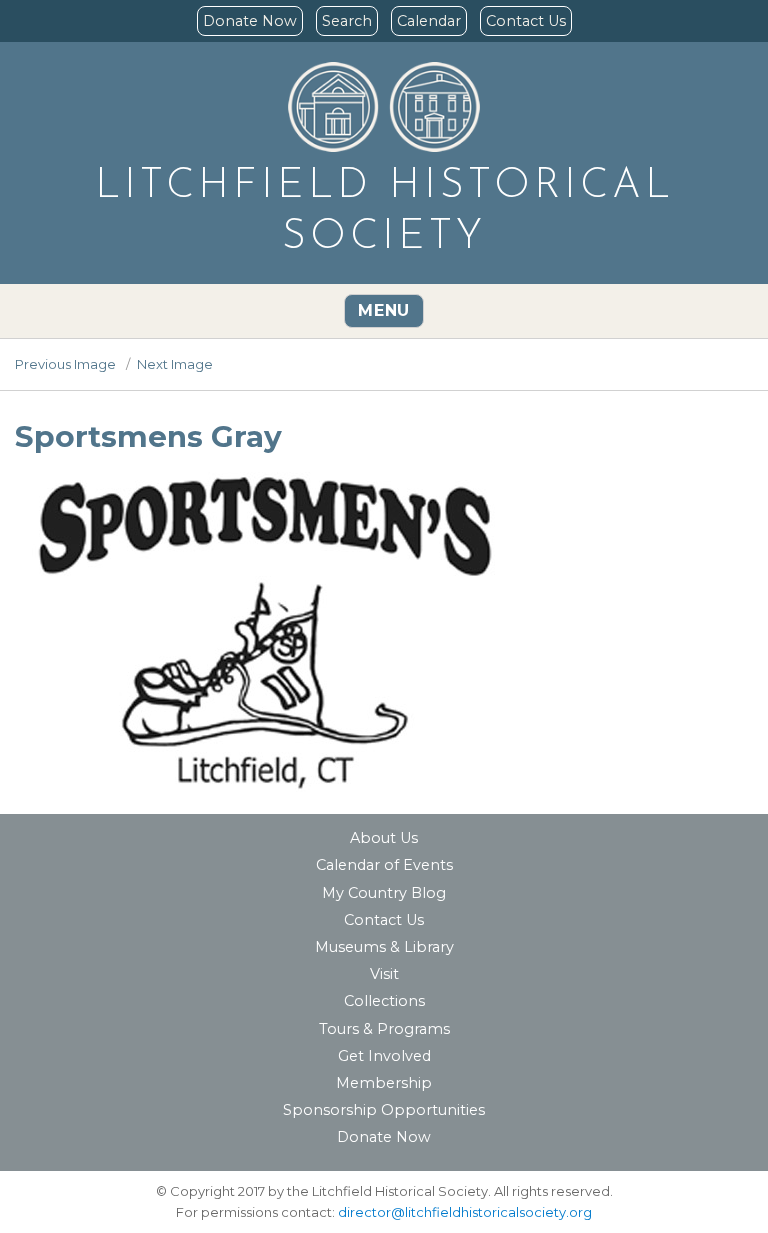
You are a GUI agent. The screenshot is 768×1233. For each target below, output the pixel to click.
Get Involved (384, 1056)
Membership (384, 1083)
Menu (384, 310)
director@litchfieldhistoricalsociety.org (465, 1212)
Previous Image (65, 364)
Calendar (429, 21)
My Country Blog (384, 893)
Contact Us (526, 21)
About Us (384, 838)
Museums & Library (384, 947)
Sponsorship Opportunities (384, 1110)
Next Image (175, 364)
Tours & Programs (384, 1029)
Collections (384, 1001)
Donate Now (250, 21)
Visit (384, 974)
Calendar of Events (384, 865)
